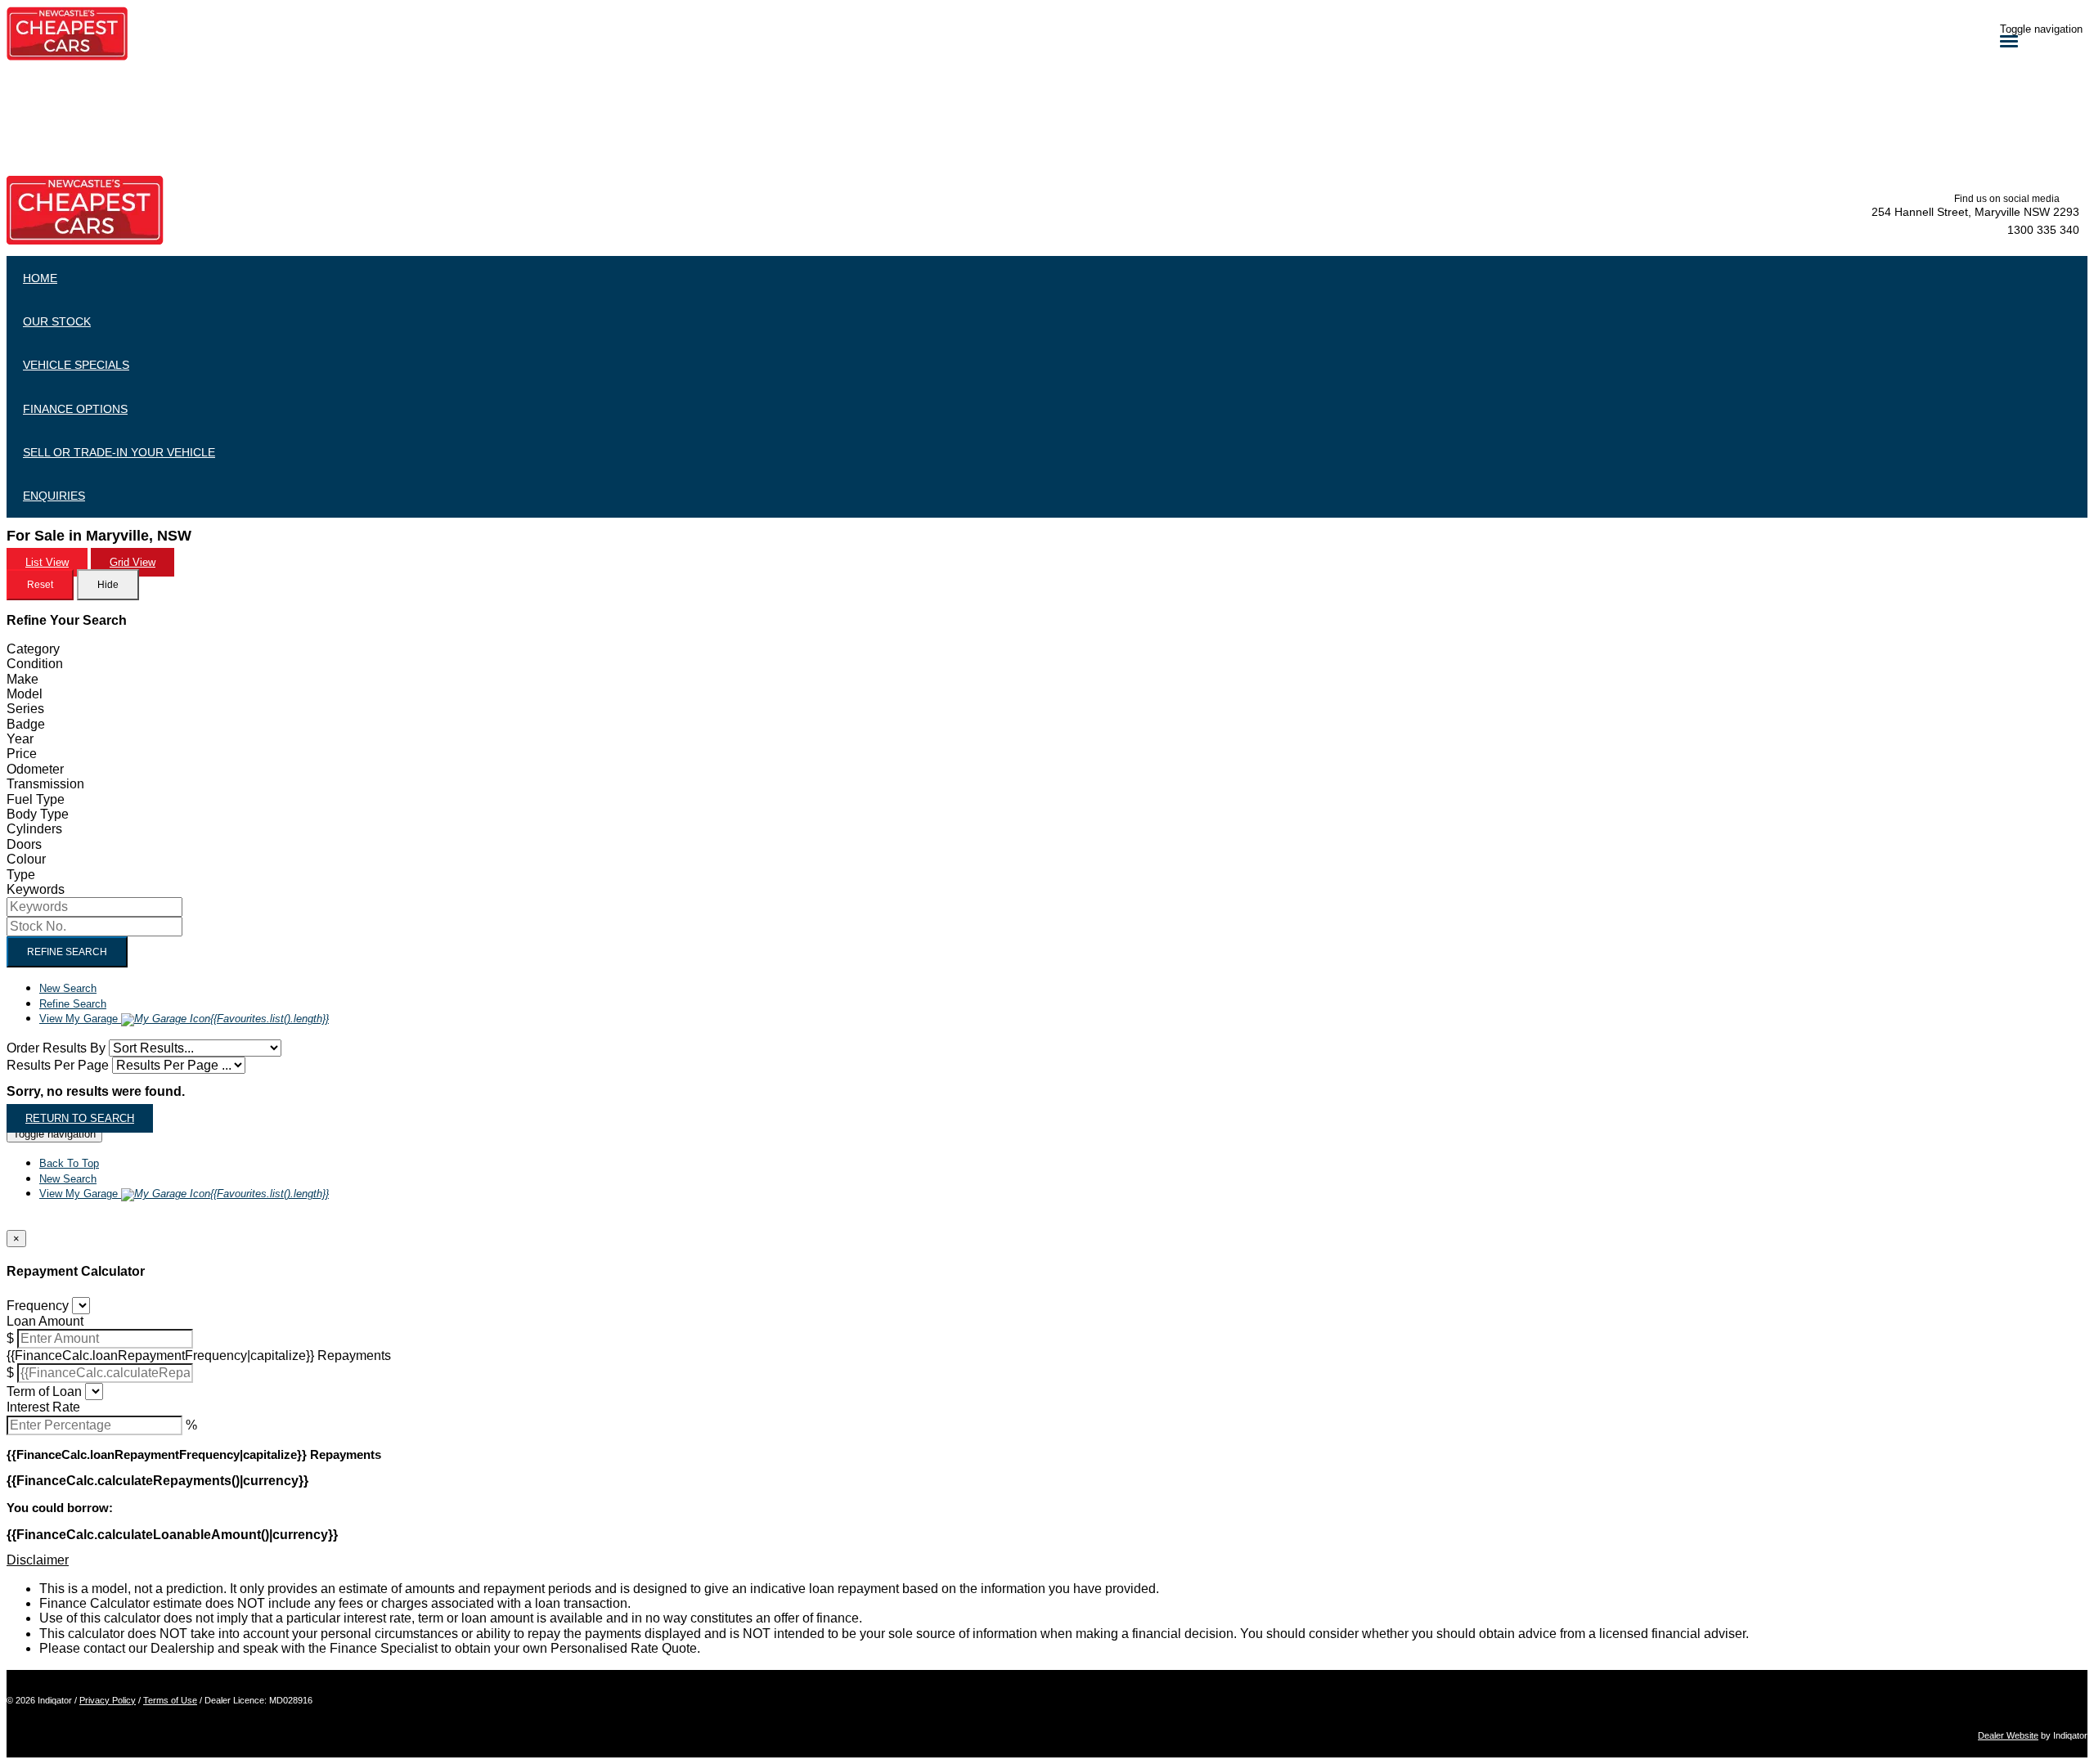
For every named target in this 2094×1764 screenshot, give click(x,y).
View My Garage (184, 1019)
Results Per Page (58, 1065)
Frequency (38, 1306)
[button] (1047, 1560)
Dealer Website (2008, 1735)
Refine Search (67, 952)
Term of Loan (44, 1391)
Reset (40, 585)
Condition (35, 664)
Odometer (35, 769)
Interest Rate (43, 1407)
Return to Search (80, 1118)
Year (20, 739)
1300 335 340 (2043, 230)
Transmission (45, 784)
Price (22, 754)
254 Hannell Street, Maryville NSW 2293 (1975, 212)
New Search (68, 988)
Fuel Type (36, 799)
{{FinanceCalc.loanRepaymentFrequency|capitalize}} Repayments (199, 1356)
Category (33, 649)
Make (22, 679)
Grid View (133, 562)
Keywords (36, 889)
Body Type (38, 814)
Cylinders (34, 829)
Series (25, 709)
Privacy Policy (108, 1700)
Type (21, 875)
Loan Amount (45, 1321)
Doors (24, 844)
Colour (26, 859)
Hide (108, 585)
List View (47, 562)
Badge (26, 724)
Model (25, 694)
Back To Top (69, 1163)
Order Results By (56, 1048)
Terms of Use (170, 1700)
